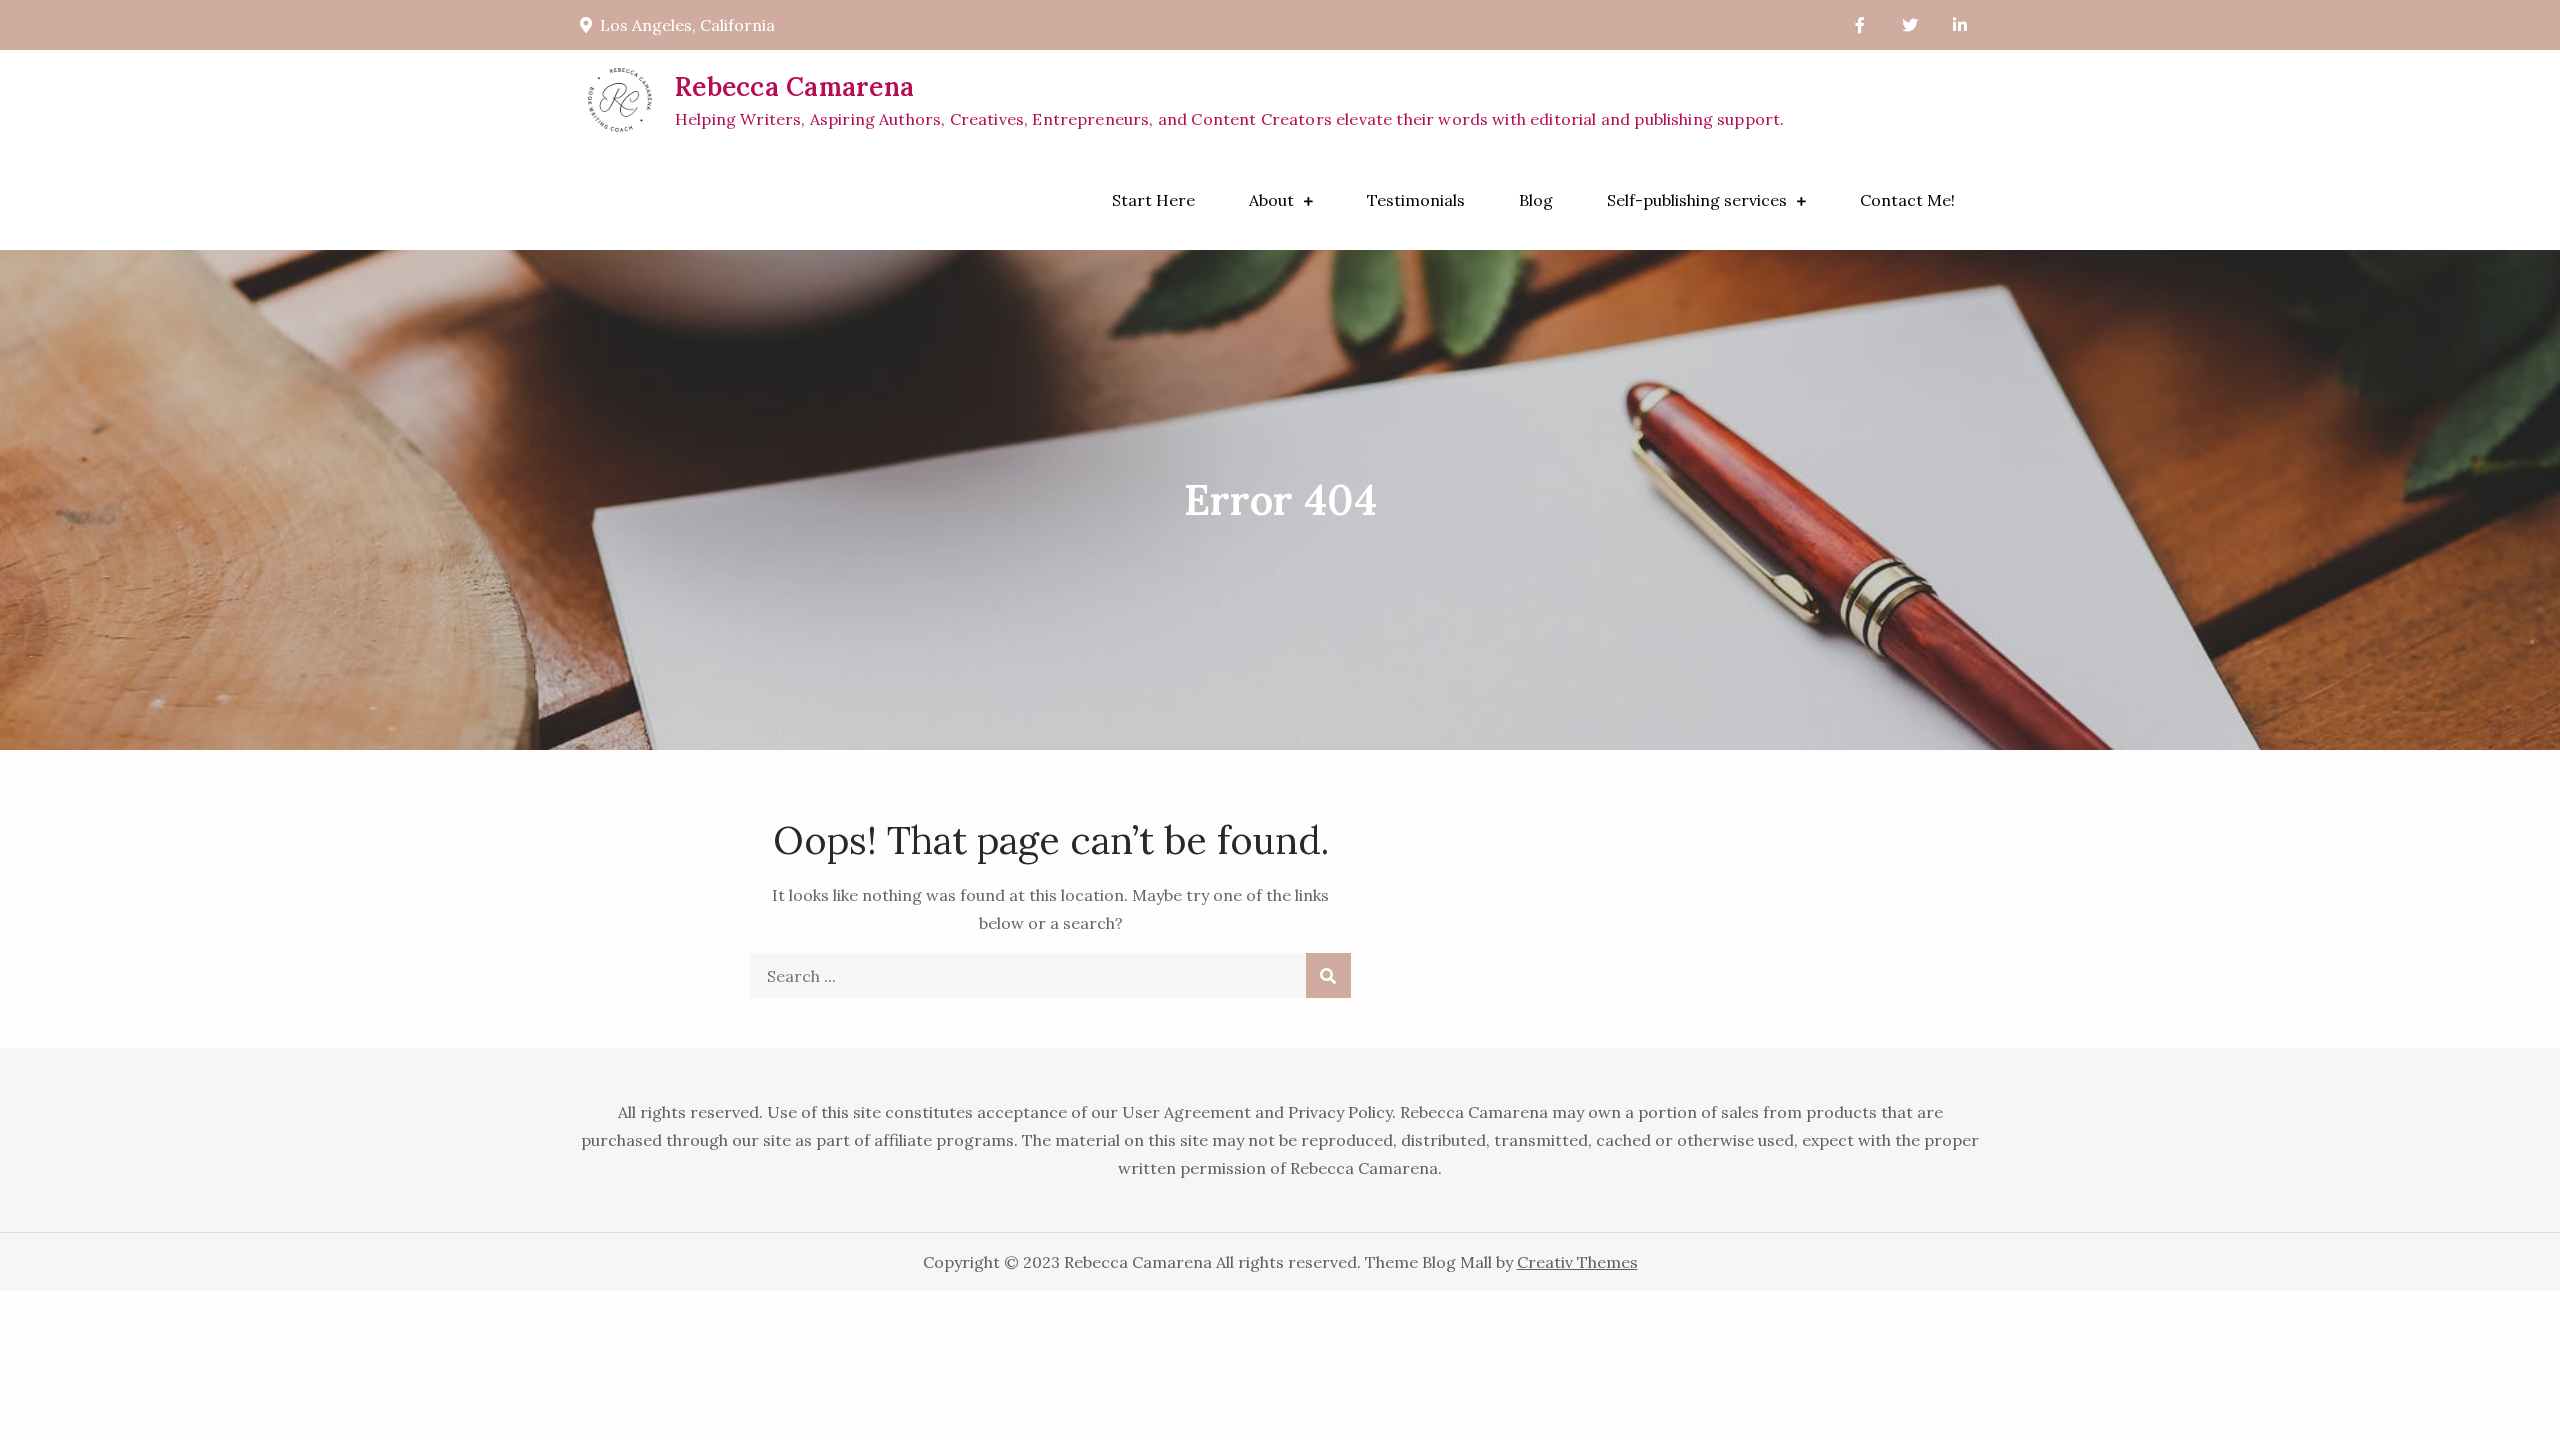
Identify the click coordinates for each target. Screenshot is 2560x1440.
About (1271, 200)
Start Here (1153, 200)
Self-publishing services (1697, 200)
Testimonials (1416, 200)
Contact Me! (1907, 200)
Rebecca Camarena (794, 86)
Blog (1536, 200)
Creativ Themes (1577, 1262)
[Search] (1328, 975)
